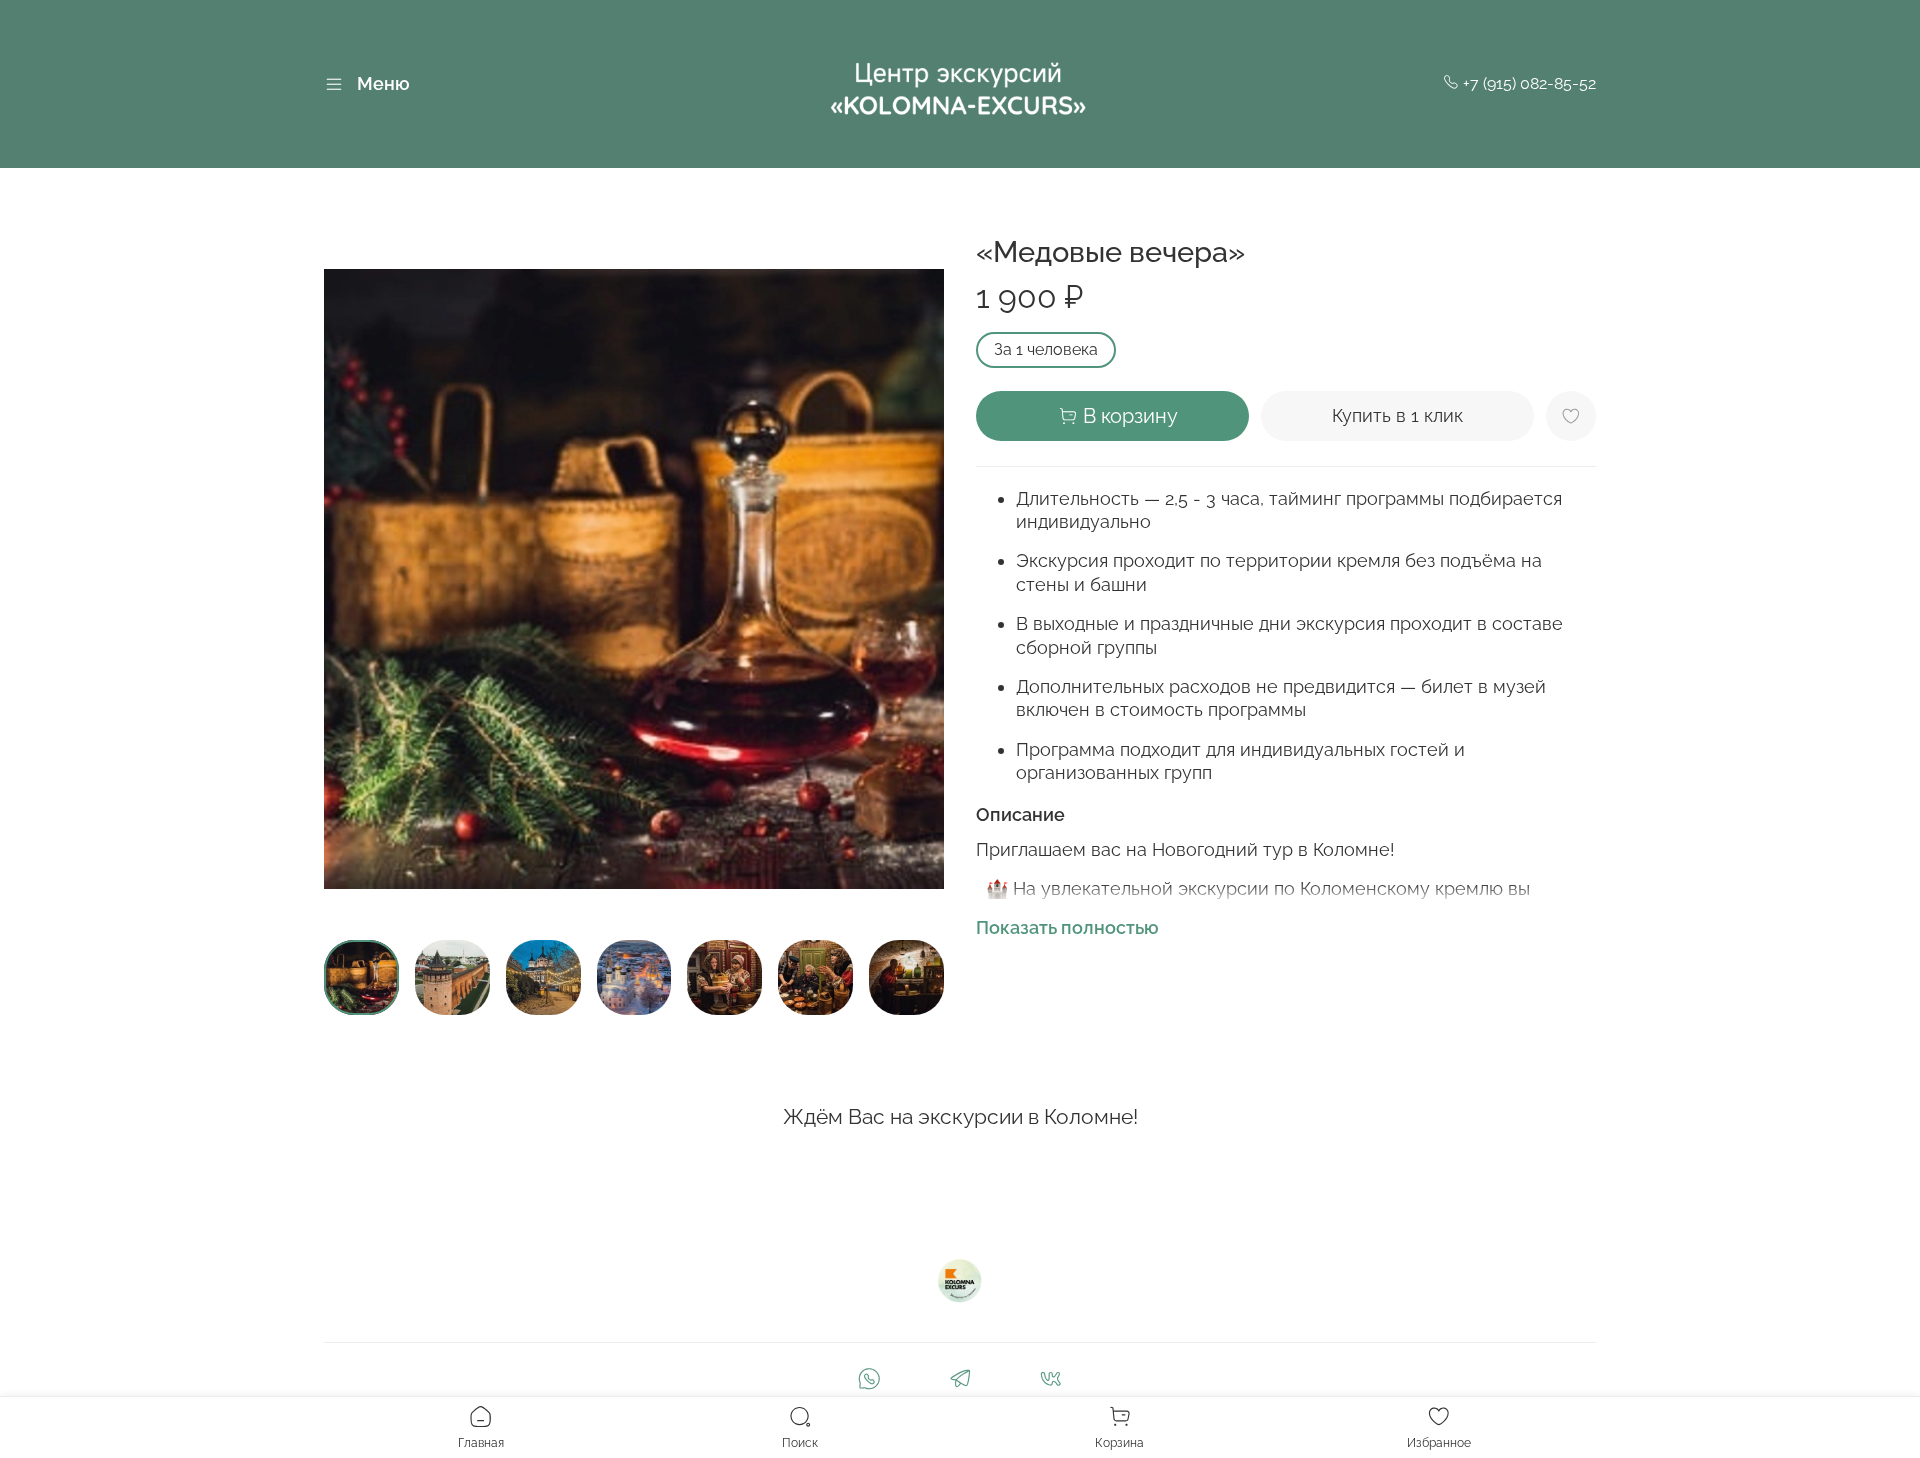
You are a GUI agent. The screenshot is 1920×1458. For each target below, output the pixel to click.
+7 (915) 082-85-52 (1527, 83)
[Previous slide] (356, 579)
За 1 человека (1046, 349)
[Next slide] (912, 579)
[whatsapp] (868, 1381)
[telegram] (959, 1381)
